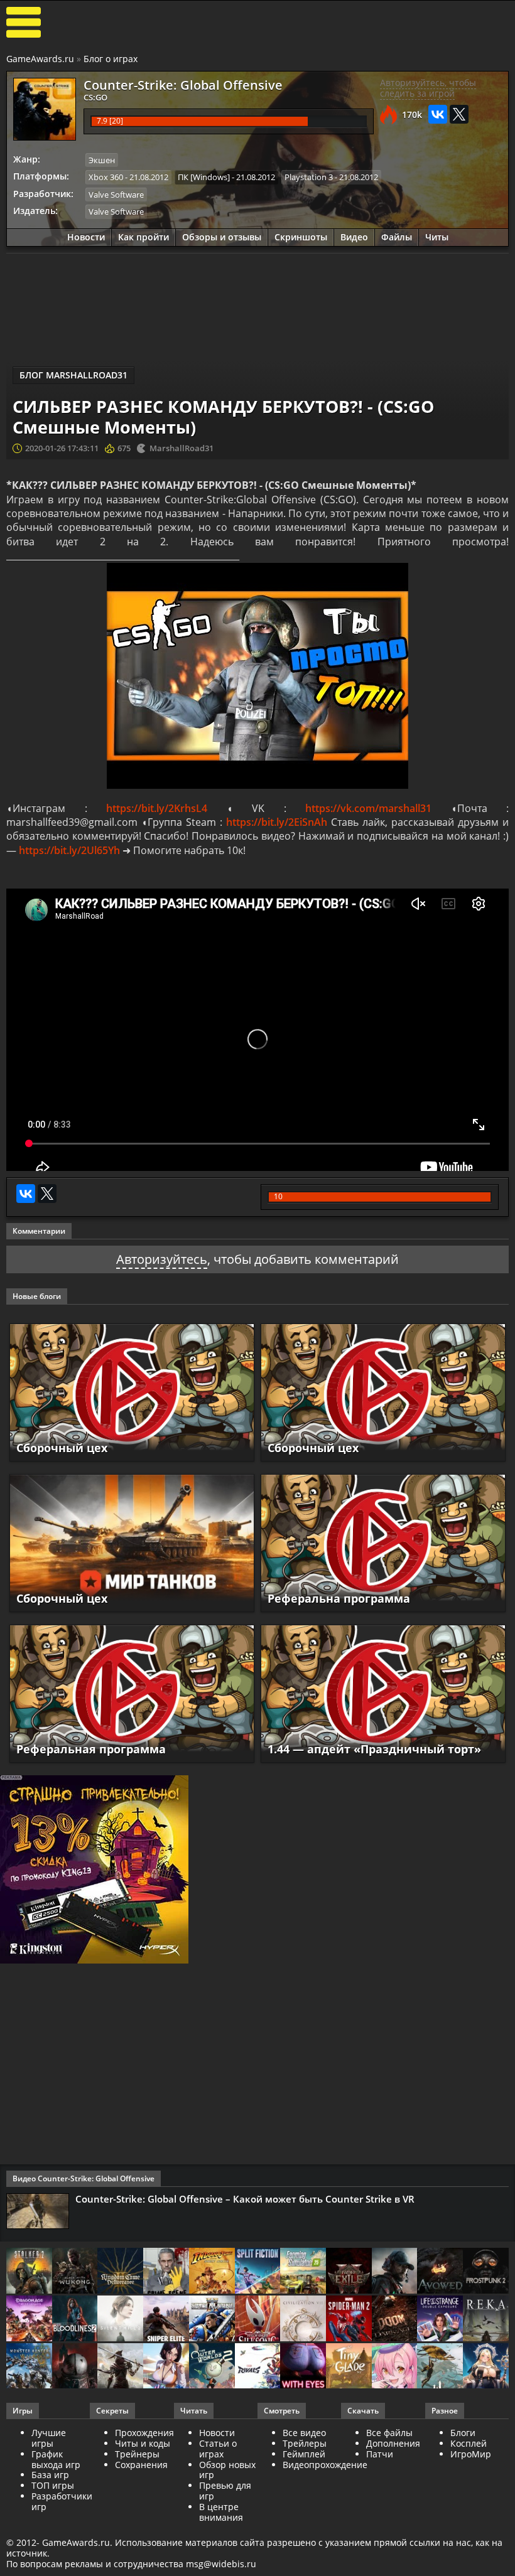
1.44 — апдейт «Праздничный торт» (374, 1749)
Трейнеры (137, 2454)
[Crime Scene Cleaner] (166, 2272)
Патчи (380, 2454)
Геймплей (304, 2454)
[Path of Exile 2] (349, 2272)
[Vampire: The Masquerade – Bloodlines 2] (75, 2319)
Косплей (469, 2443)
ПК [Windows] (204, 177)
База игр (50, 2475)
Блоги (463, 2433)
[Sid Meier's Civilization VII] (303, 2319)
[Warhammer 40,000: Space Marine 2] (212, 2319)
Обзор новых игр (227, 2470)
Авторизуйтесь (162, 1259)
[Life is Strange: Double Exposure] (440, 2319)
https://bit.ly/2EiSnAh (277, 822)
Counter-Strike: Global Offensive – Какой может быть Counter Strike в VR (245, 2199)
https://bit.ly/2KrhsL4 (157, 808)
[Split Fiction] (258, 2272)
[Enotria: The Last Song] (120, 2367)
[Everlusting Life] (486, 2367)
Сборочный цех (62, 1448)
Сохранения (141, 2465)
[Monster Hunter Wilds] (29, 2367)
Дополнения (393, 2443)
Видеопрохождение (325, 2465)
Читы (437, 237)
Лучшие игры (49, 2438)
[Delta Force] (395, 2272)
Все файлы (389, 2433)
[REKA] (486, 2319)
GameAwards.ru (40, 59)
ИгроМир (471, 2454)
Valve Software (116, 195)
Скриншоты (301, 237)
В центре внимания (221, 2512)
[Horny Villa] (166, 2367)
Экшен (102, 160)
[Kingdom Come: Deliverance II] (120, 2272)
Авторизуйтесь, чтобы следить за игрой (428, 88)
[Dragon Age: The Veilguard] (29, 2319)
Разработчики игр (62, 2501)
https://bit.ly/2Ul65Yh (69, 850)
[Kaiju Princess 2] (395, 2367)
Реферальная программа (91, 1749)
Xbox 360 (106, 177)
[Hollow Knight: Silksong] (258, 2319)
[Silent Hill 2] (120, 2319)
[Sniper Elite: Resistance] (166, 2319)
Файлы (397, 237)
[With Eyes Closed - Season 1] (303, 2367)
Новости (86, 237)
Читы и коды (143, 2443)
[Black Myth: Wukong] (75, 2272)
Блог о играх (111, 59)
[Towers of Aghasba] (440, 2367)
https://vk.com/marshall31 (368, 808)
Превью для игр (225, 2491)
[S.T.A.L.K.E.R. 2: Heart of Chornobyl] (29, 2272)
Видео (354, 237)
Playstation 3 (309, 177)
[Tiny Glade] (349, 2367)
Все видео (304, 2433)
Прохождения (144, 2433)
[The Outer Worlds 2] (212, 2367)
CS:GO (95, 97)
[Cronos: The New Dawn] (75, 2367)
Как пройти (144, 237)
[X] (459, 114)
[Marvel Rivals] (258, 2367)
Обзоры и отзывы (222, 237)
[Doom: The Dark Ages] (395, 2319)
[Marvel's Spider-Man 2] (349, 2319)
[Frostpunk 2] (486, 2272)
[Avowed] (440, 2272)
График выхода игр (56, 2459)
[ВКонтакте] (438, 114)
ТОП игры (53, 2485)
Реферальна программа (339, 1598)
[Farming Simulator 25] (303, 2272)
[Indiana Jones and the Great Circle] (212, 2272)
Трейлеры (305, 2443)
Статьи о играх (218, 2449)
